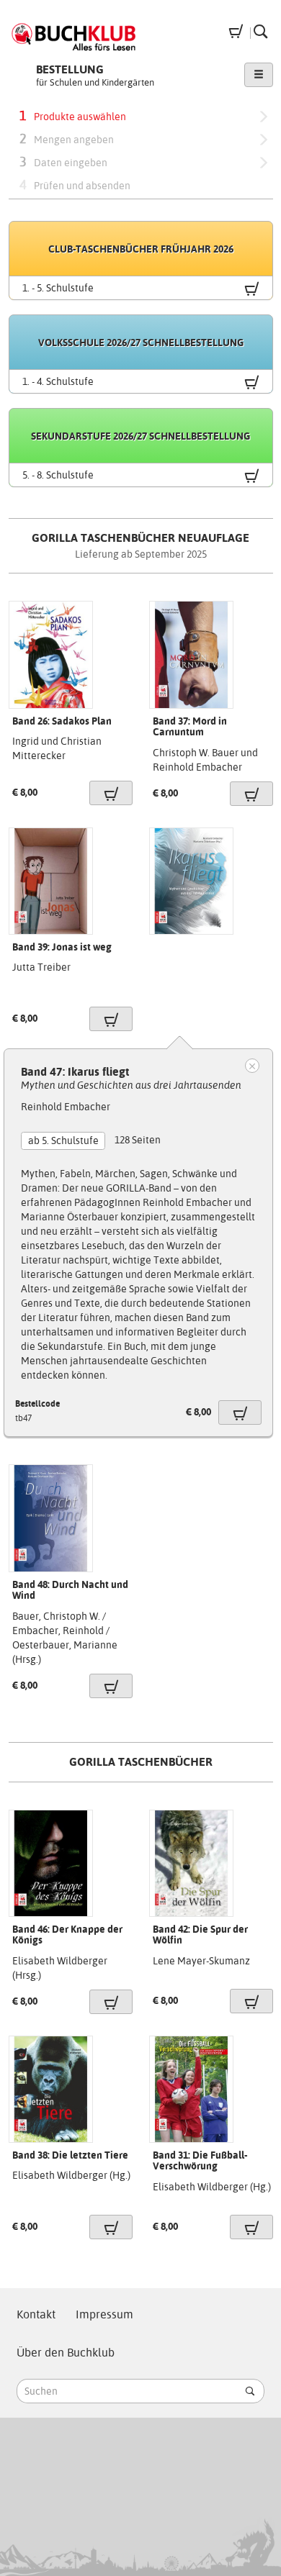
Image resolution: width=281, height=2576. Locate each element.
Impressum (104, 2314)
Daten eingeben (63, 162)
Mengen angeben (67, 139)
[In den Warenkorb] (111, 793)
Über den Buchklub (66, 2353)
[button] (259, 75)
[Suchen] (250, 2391)
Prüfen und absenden (75, 185)
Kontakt (36, 2314)
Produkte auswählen (73, 115)
